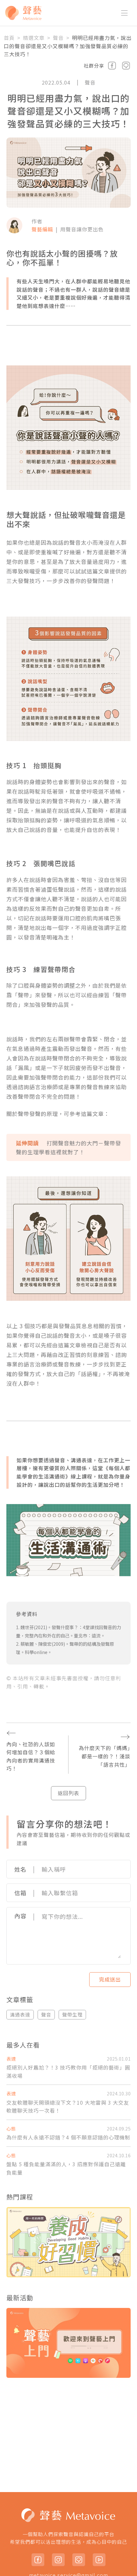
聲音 (58, 38)
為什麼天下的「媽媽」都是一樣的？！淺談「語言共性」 (105, 1749)
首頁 (9, 38)
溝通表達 (20, 2014)
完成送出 (110, 1979)
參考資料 (27, 1614)
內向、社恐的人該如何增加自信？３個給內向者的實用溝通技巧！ (31, 1749)
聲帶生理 (72, 2014)
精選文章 (34, 38)
